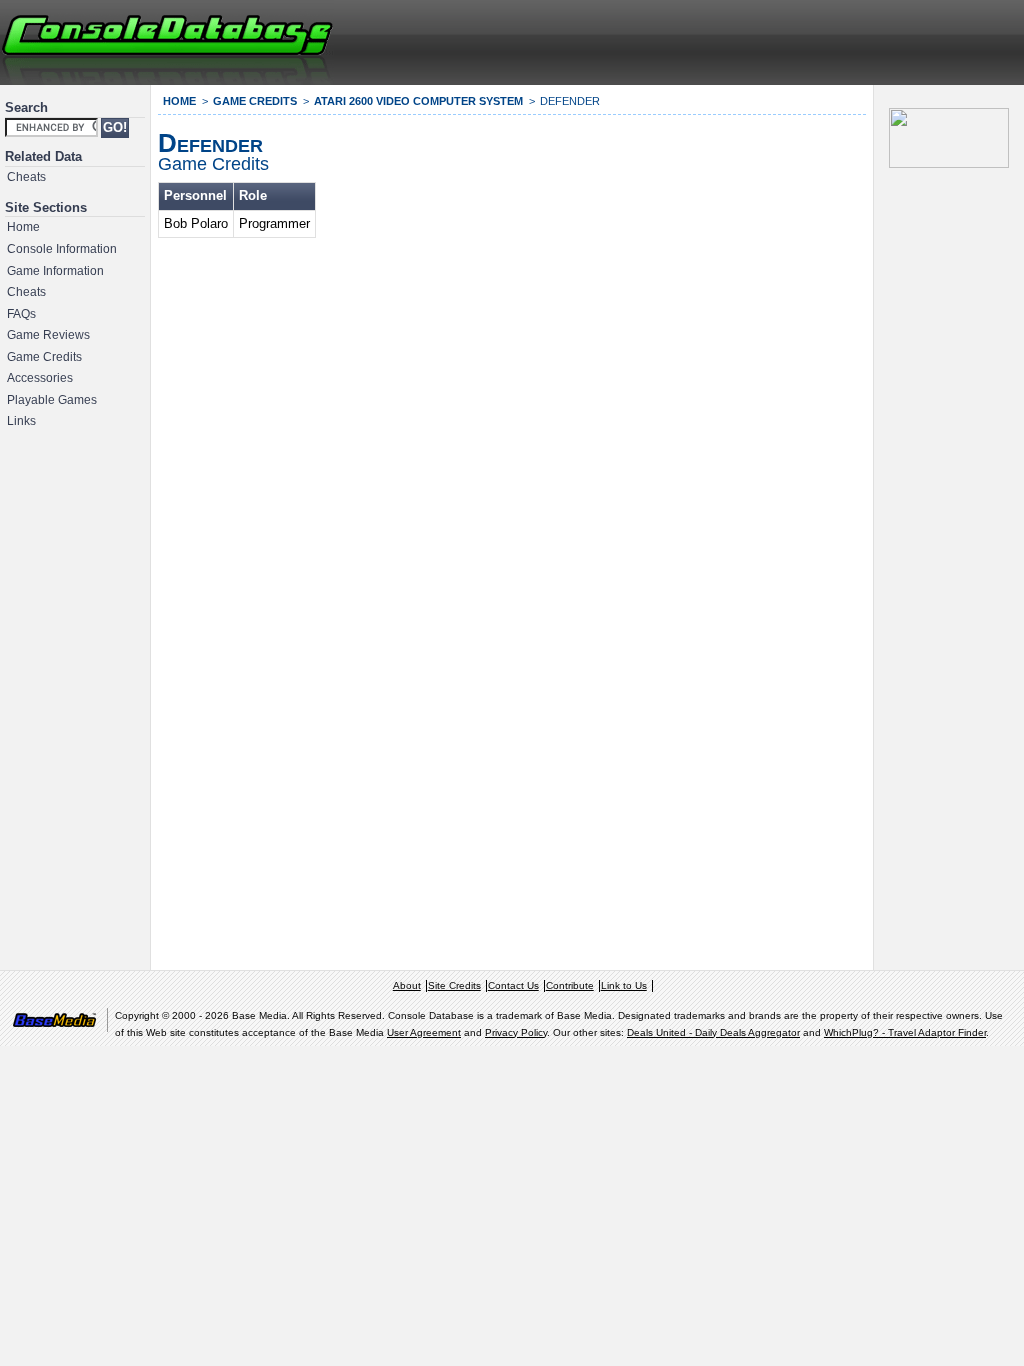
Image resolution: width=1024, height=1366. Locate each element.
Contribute (570, 985)
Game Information (55, 271)
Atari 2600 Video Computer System (418, 101)
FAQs (21, 314)
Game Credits (44, 357)
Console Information (62, 249)
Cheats (26, 177)
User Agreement (424, 1032)
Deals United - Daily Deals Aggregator (713, 1032)
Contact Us (513, 985)
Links (21, 421)
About (407, 985)
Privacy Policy (516, 1032)
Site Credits (454, 985)
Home (23, 227)
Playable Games (52, 400)
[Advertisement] (780, 40)
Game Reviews (48, 335)
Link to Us (624, 985)
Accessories (40, 378)
